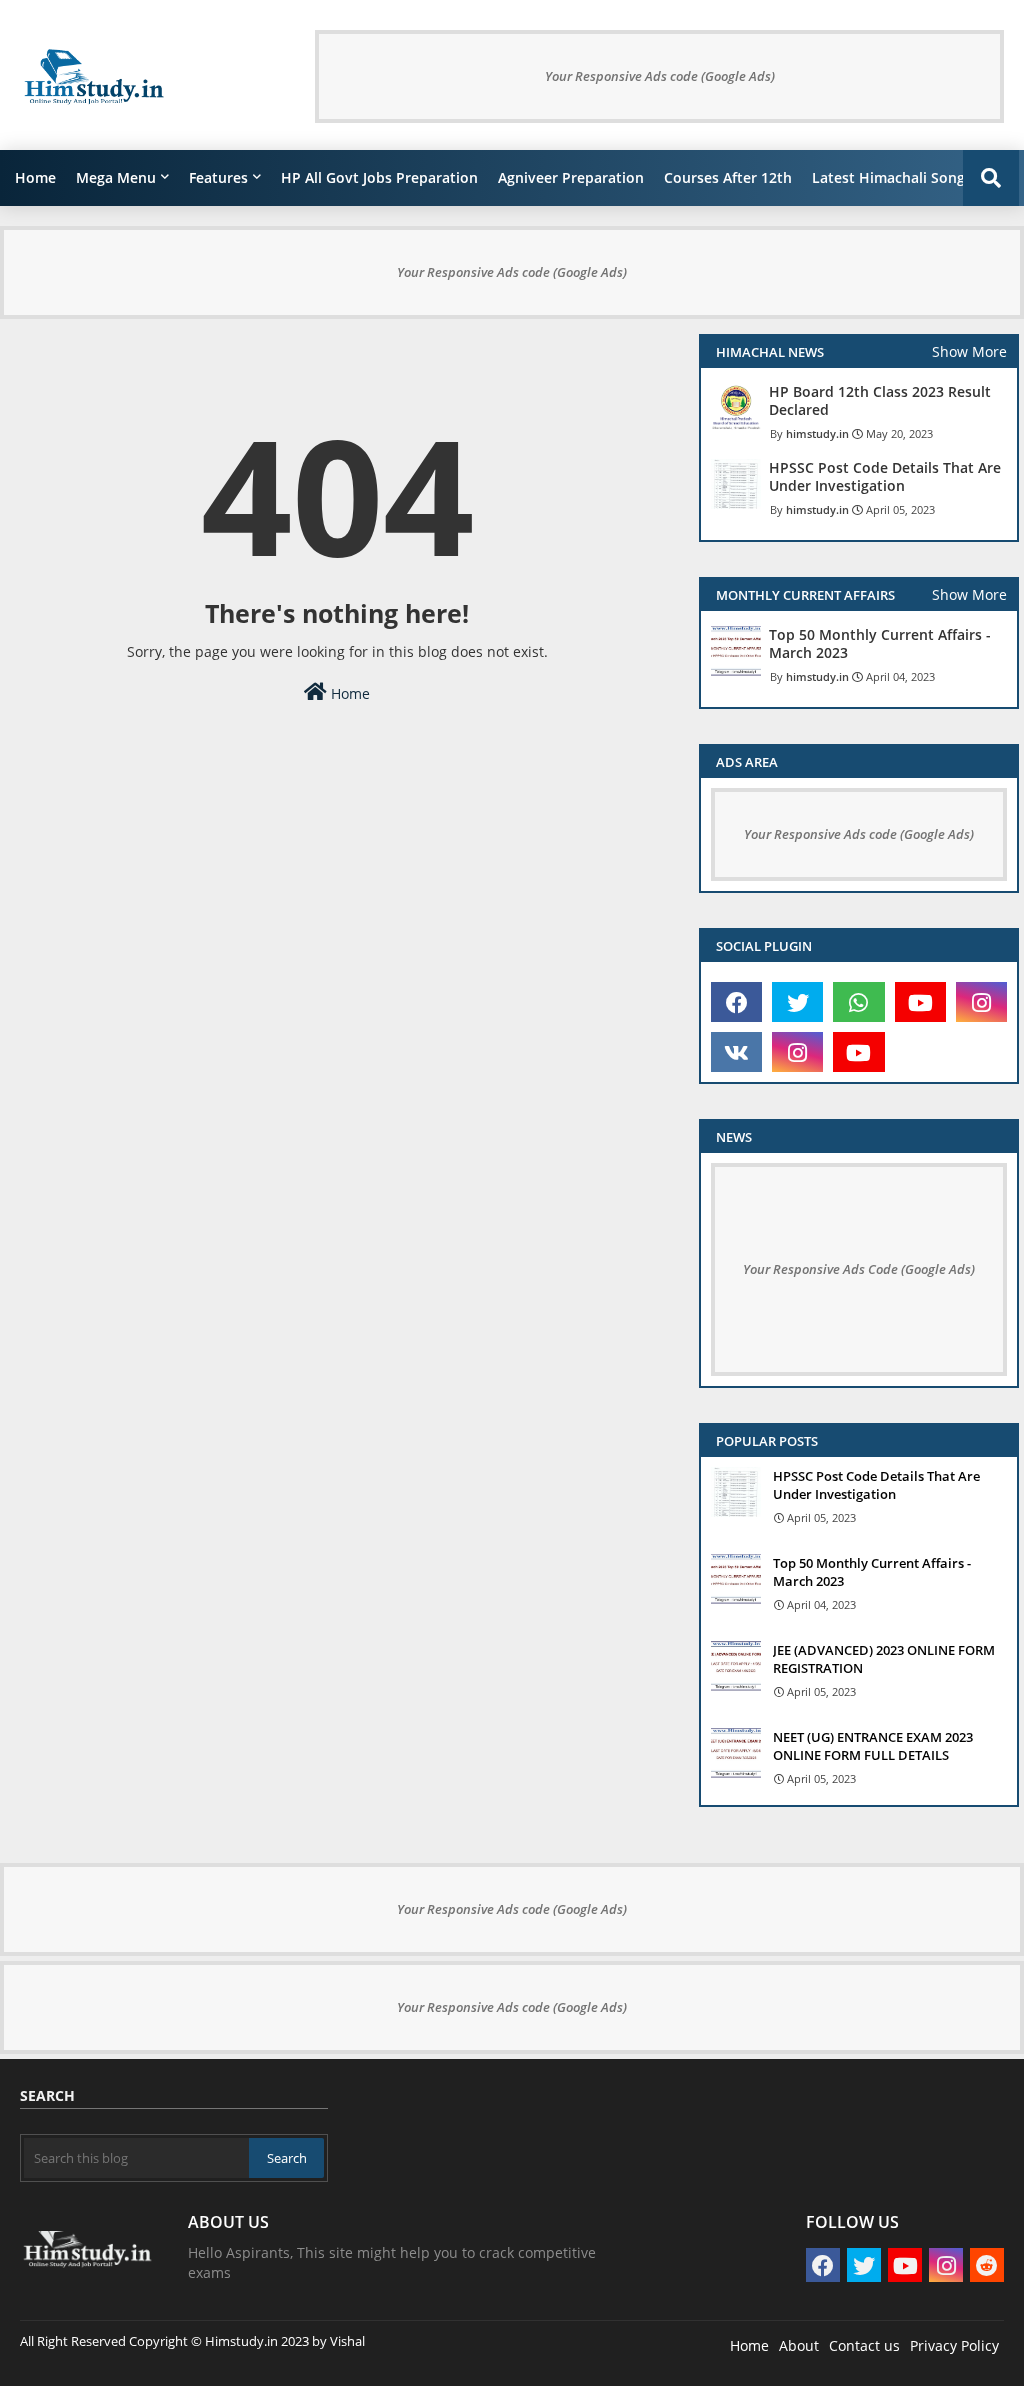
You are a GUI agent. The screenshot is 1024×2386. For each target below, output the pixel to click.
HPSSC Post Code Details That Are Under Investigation (885, 477)
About (799, 2345)
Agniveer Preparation (571, 177)
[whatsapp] (858, 1002)
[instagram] (981, 1002)
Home (35, 177)
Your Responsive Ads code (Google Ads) (660, 76)
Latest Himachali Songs (892, 177)
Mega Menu (116, 177)
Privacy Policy (954, 2345)
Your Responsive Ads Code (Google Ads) (859, 1269)
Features (218, 177)
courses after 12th (728, 177)
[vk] (736, 1052)
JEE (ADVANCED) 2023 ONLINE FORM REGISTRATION (884, 1659)
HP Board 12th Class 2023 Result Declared (880, 401)
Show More (969, 351)
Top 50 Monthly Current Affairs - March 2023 (880, 644)
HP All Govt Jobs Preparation (379, 177)
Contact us (864, 2345)
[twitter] (797, 1002)
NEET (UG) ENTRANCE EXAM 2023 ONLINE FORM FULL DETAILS (873, 1746)
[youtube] (920, 1002)
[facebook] (736, 1002)
